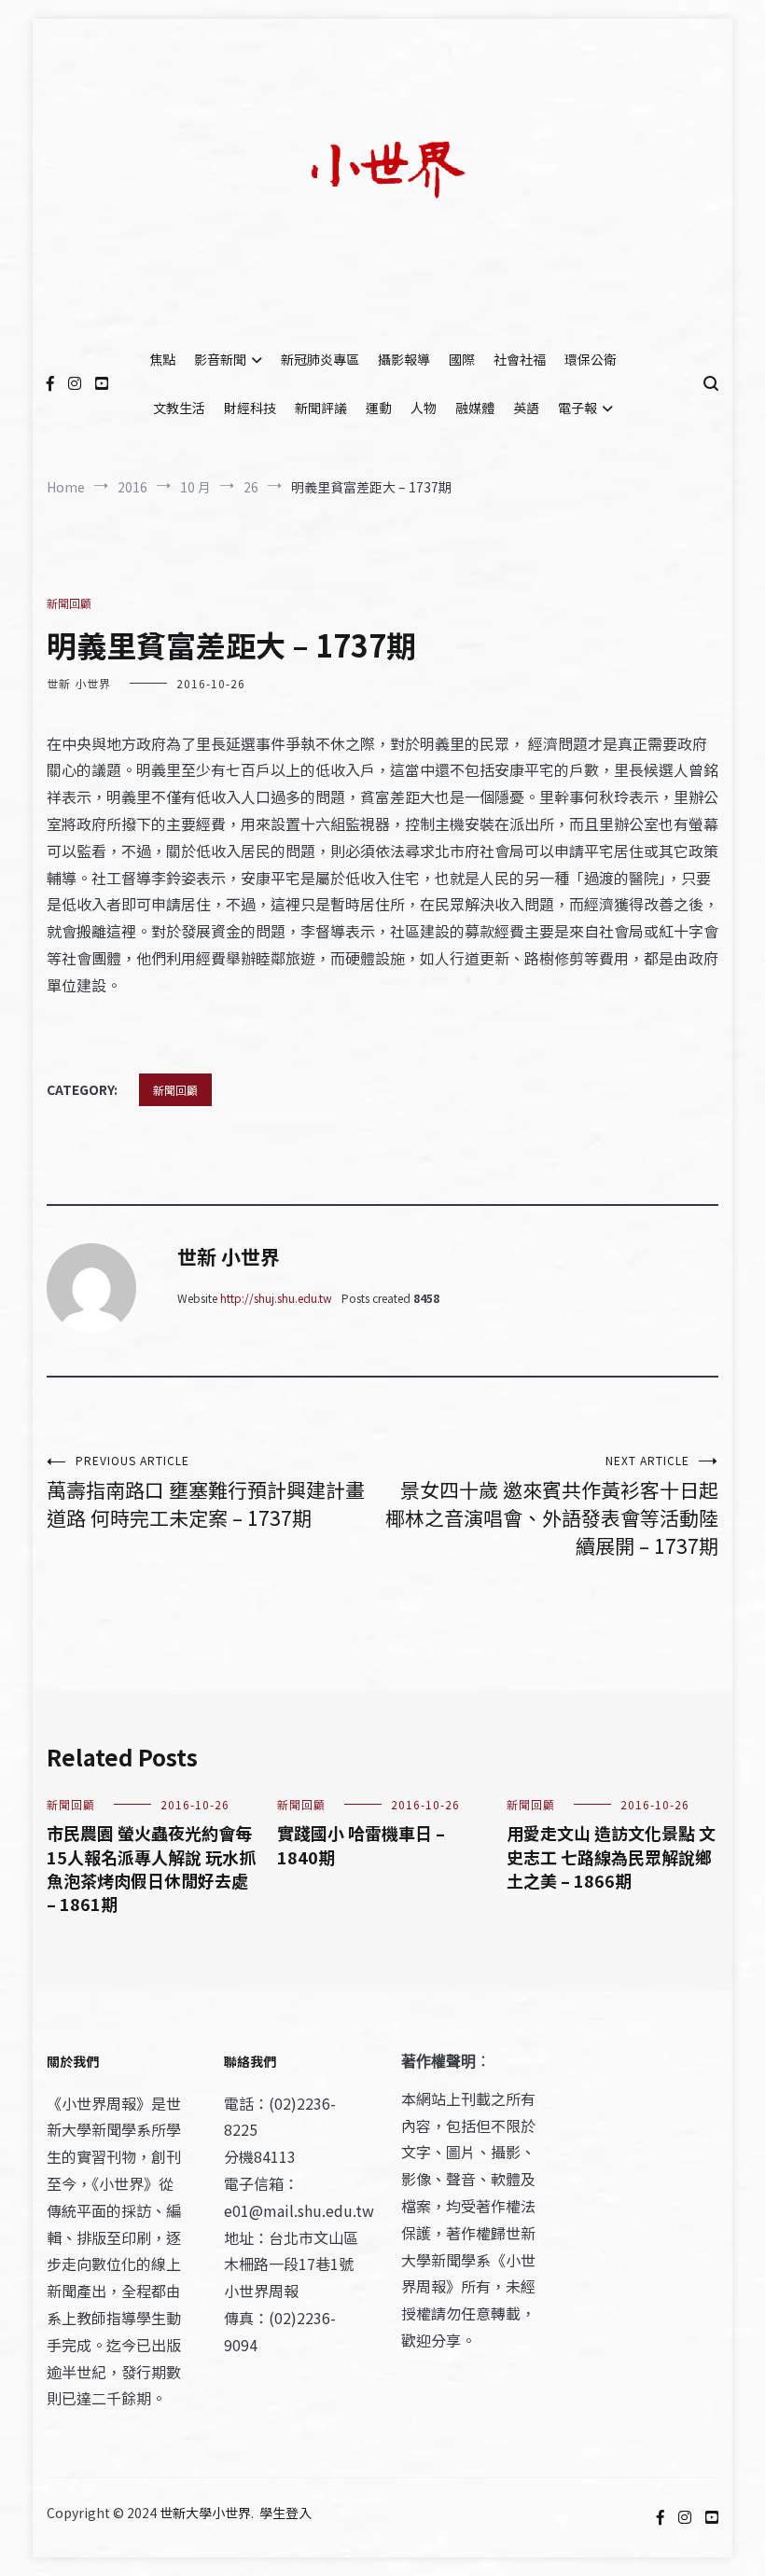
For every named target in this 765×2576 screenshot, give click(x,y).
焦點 (162, 359)
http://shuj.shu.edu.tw (276, 1298)
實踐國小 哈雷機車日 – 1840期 (361, 1844)
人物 (424, 408)
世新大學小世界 (205, 2513)
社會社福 (520, 359)
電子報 (577, 408)
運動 (379, 408)
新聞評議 (321, 408)
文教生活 (179, 408)
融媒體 (475, 408)
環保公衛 (591, 359)
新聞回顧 (69, 603)
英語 (526, 408)
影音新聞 (220, 359)
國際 (462, 359)
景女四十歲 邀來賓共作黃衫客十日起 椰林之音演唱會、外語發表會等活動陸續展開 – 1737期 (552, 1506)
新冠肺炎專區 (320, 359)
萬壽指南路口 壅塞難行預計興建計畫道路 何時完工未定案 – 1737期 (206, 1492)
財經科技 (250, 408)
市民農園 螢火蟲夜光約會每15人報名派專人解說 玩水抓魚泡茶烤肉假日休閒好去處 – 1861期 (151, 1868)
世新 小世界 (79, 683)
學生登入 (285, 2513)
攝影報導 (404, 359)
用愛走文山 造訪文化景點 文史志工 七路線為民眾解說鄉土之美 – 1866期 (611, 1856)
